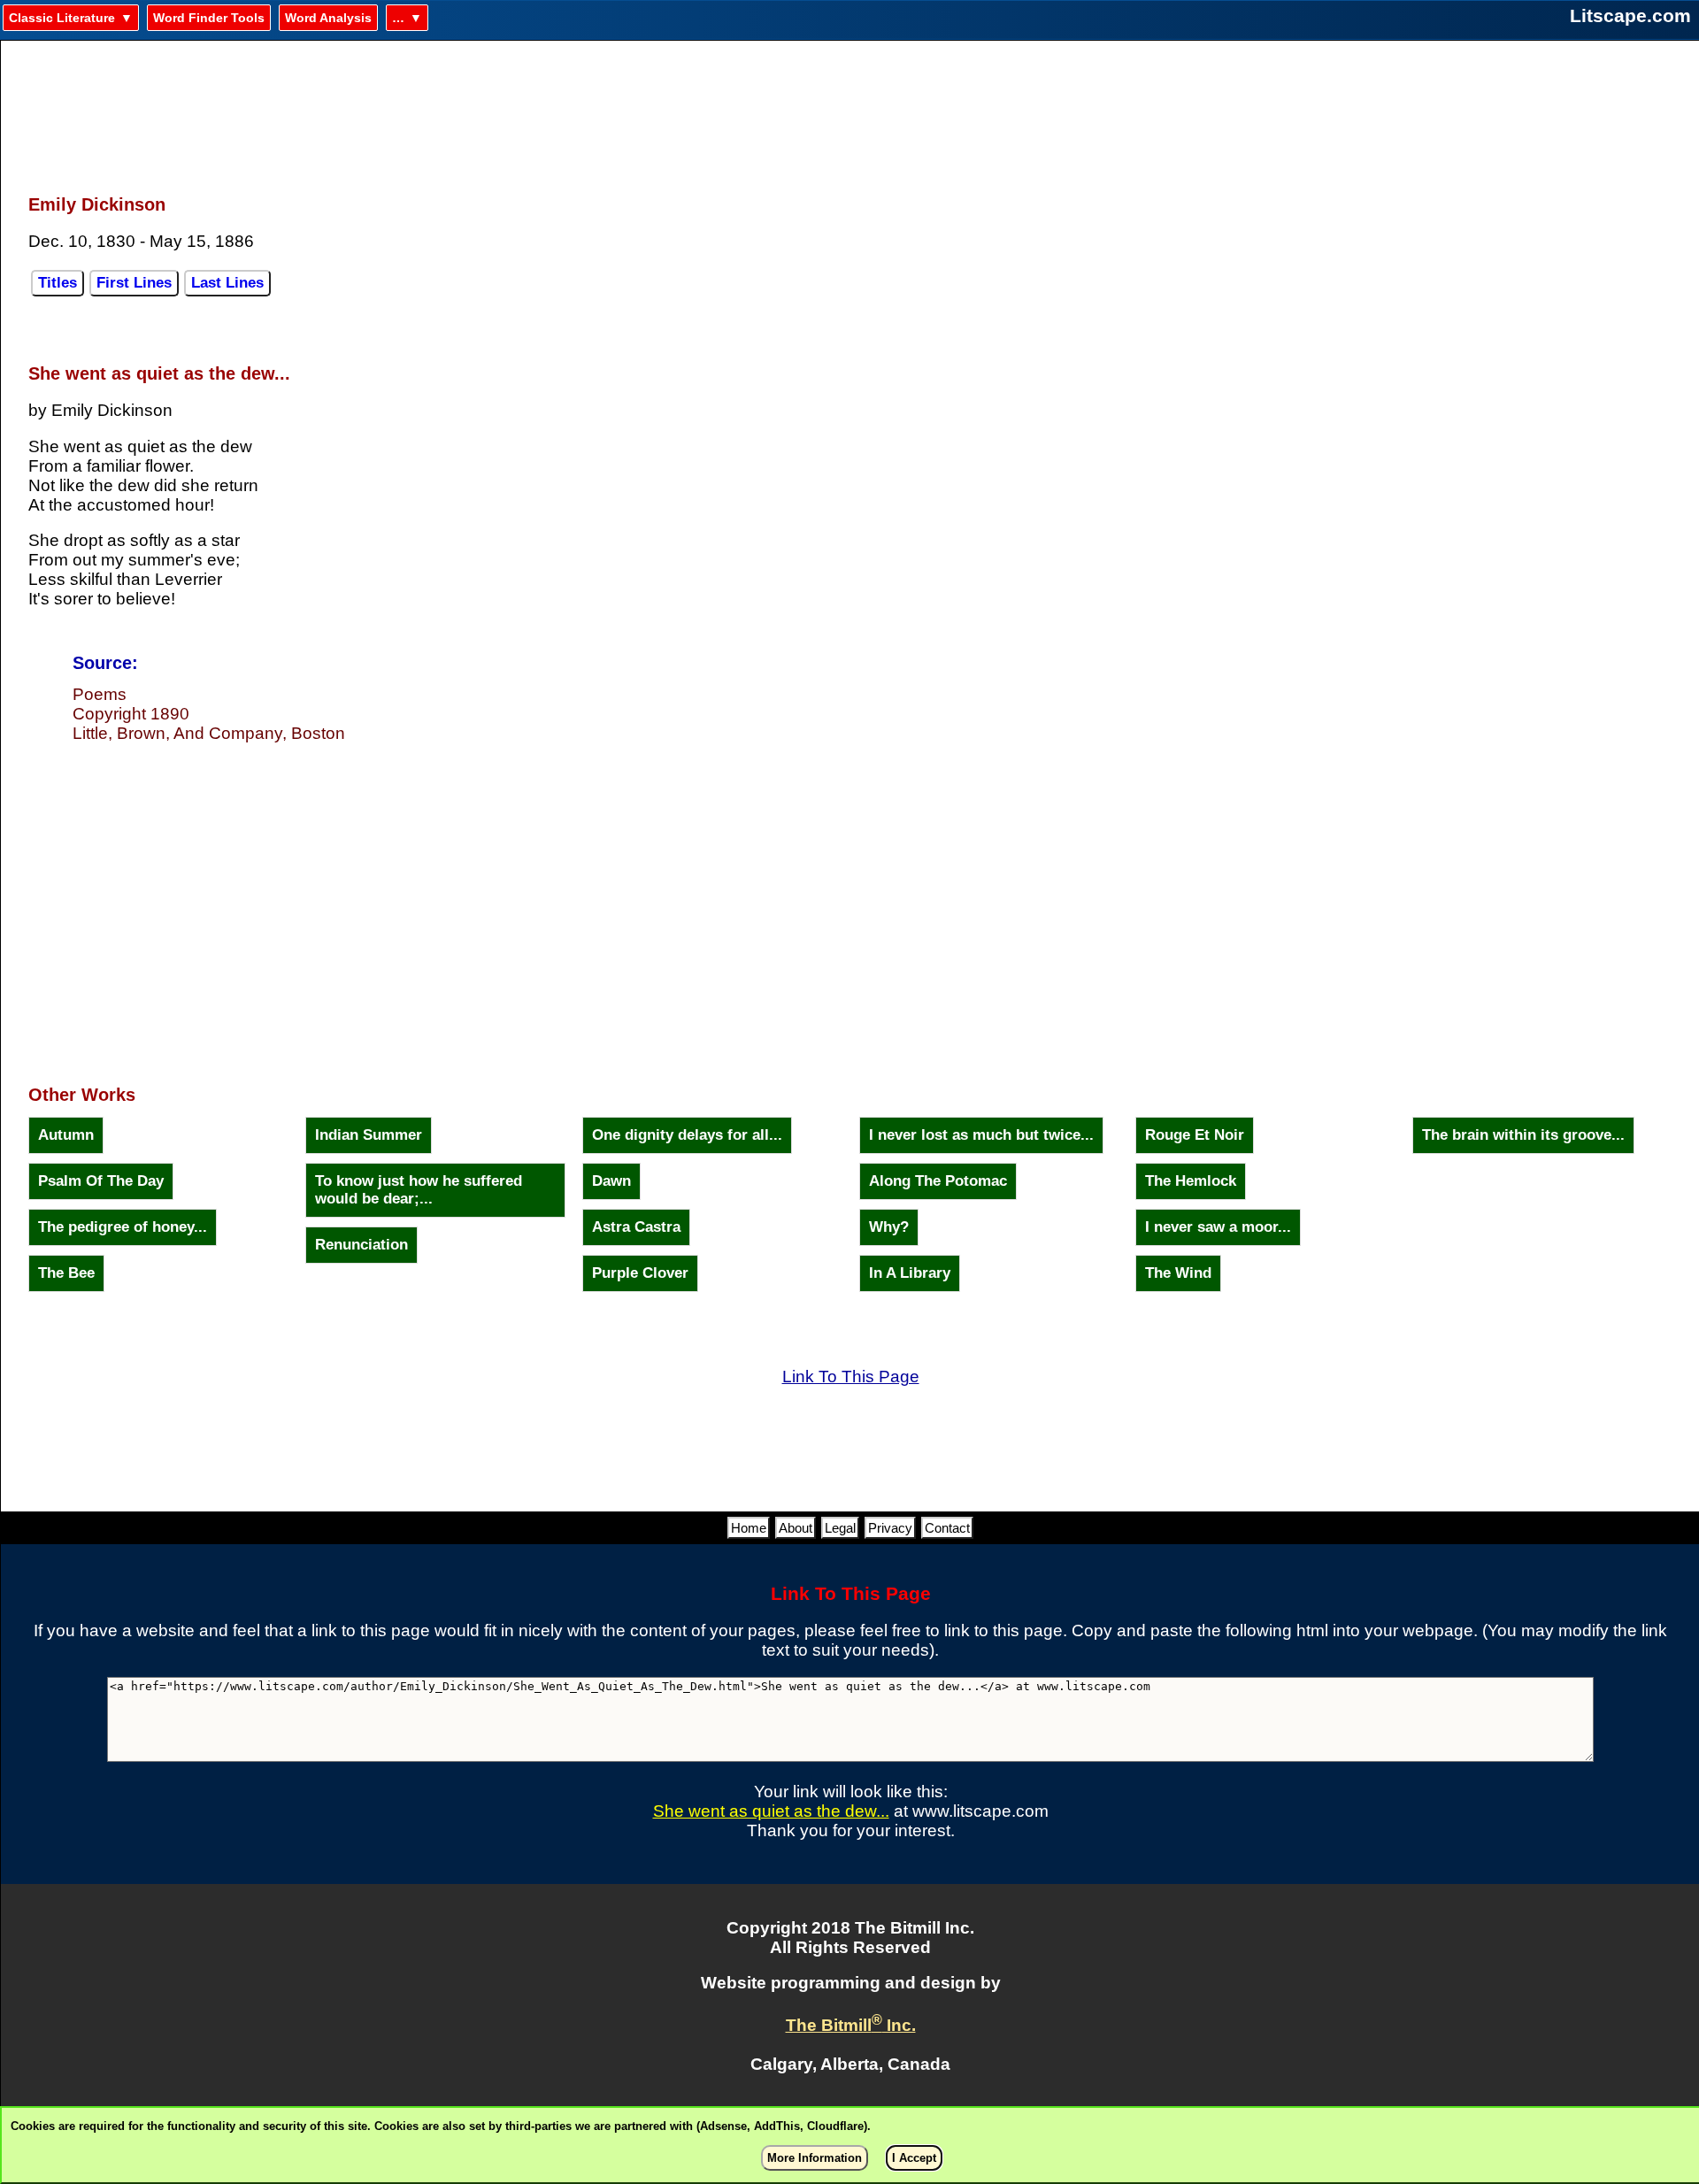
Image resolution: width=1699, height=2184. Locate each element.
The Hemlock (1191, 1181)
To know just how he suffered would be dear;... (419, 1190)
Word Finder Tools (209, 18)
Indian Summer (369, 1135)
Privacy (890, 1528)
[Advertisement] (850, 107)
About (796, 1528)
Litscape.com (1630, 15)
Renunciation (361, 1245)
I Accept (914, 2158)
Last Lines (227, 283)
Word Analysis (328, 18)
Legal (840, 1528)
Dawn (611, 1181)
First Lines (134, 283)
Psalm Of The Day (101, 1181)
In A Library (910, 1273)
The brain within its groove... (1523, 1135)
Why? (889, 1227)
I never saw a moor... (1218, 1227)
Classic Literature (62, 18)
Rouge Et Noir (1195, 1135)
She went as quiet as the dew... (771, 1811)
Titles (58, 283)
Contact (947, 1528)
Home (749, 1528)
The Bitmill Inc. (851, 2025)
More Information (815, 2158)
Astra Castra (636, 1227)
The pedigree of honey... (123, 1227)
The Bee (66, 1273)
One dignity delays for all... (687, 1135)
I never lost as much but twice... (981, 1135)
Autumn (66, 1135)
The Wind (1178, 1273)
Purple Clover (640, 1273)
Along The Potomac (938, 1181)
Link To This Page (851, 1377)
